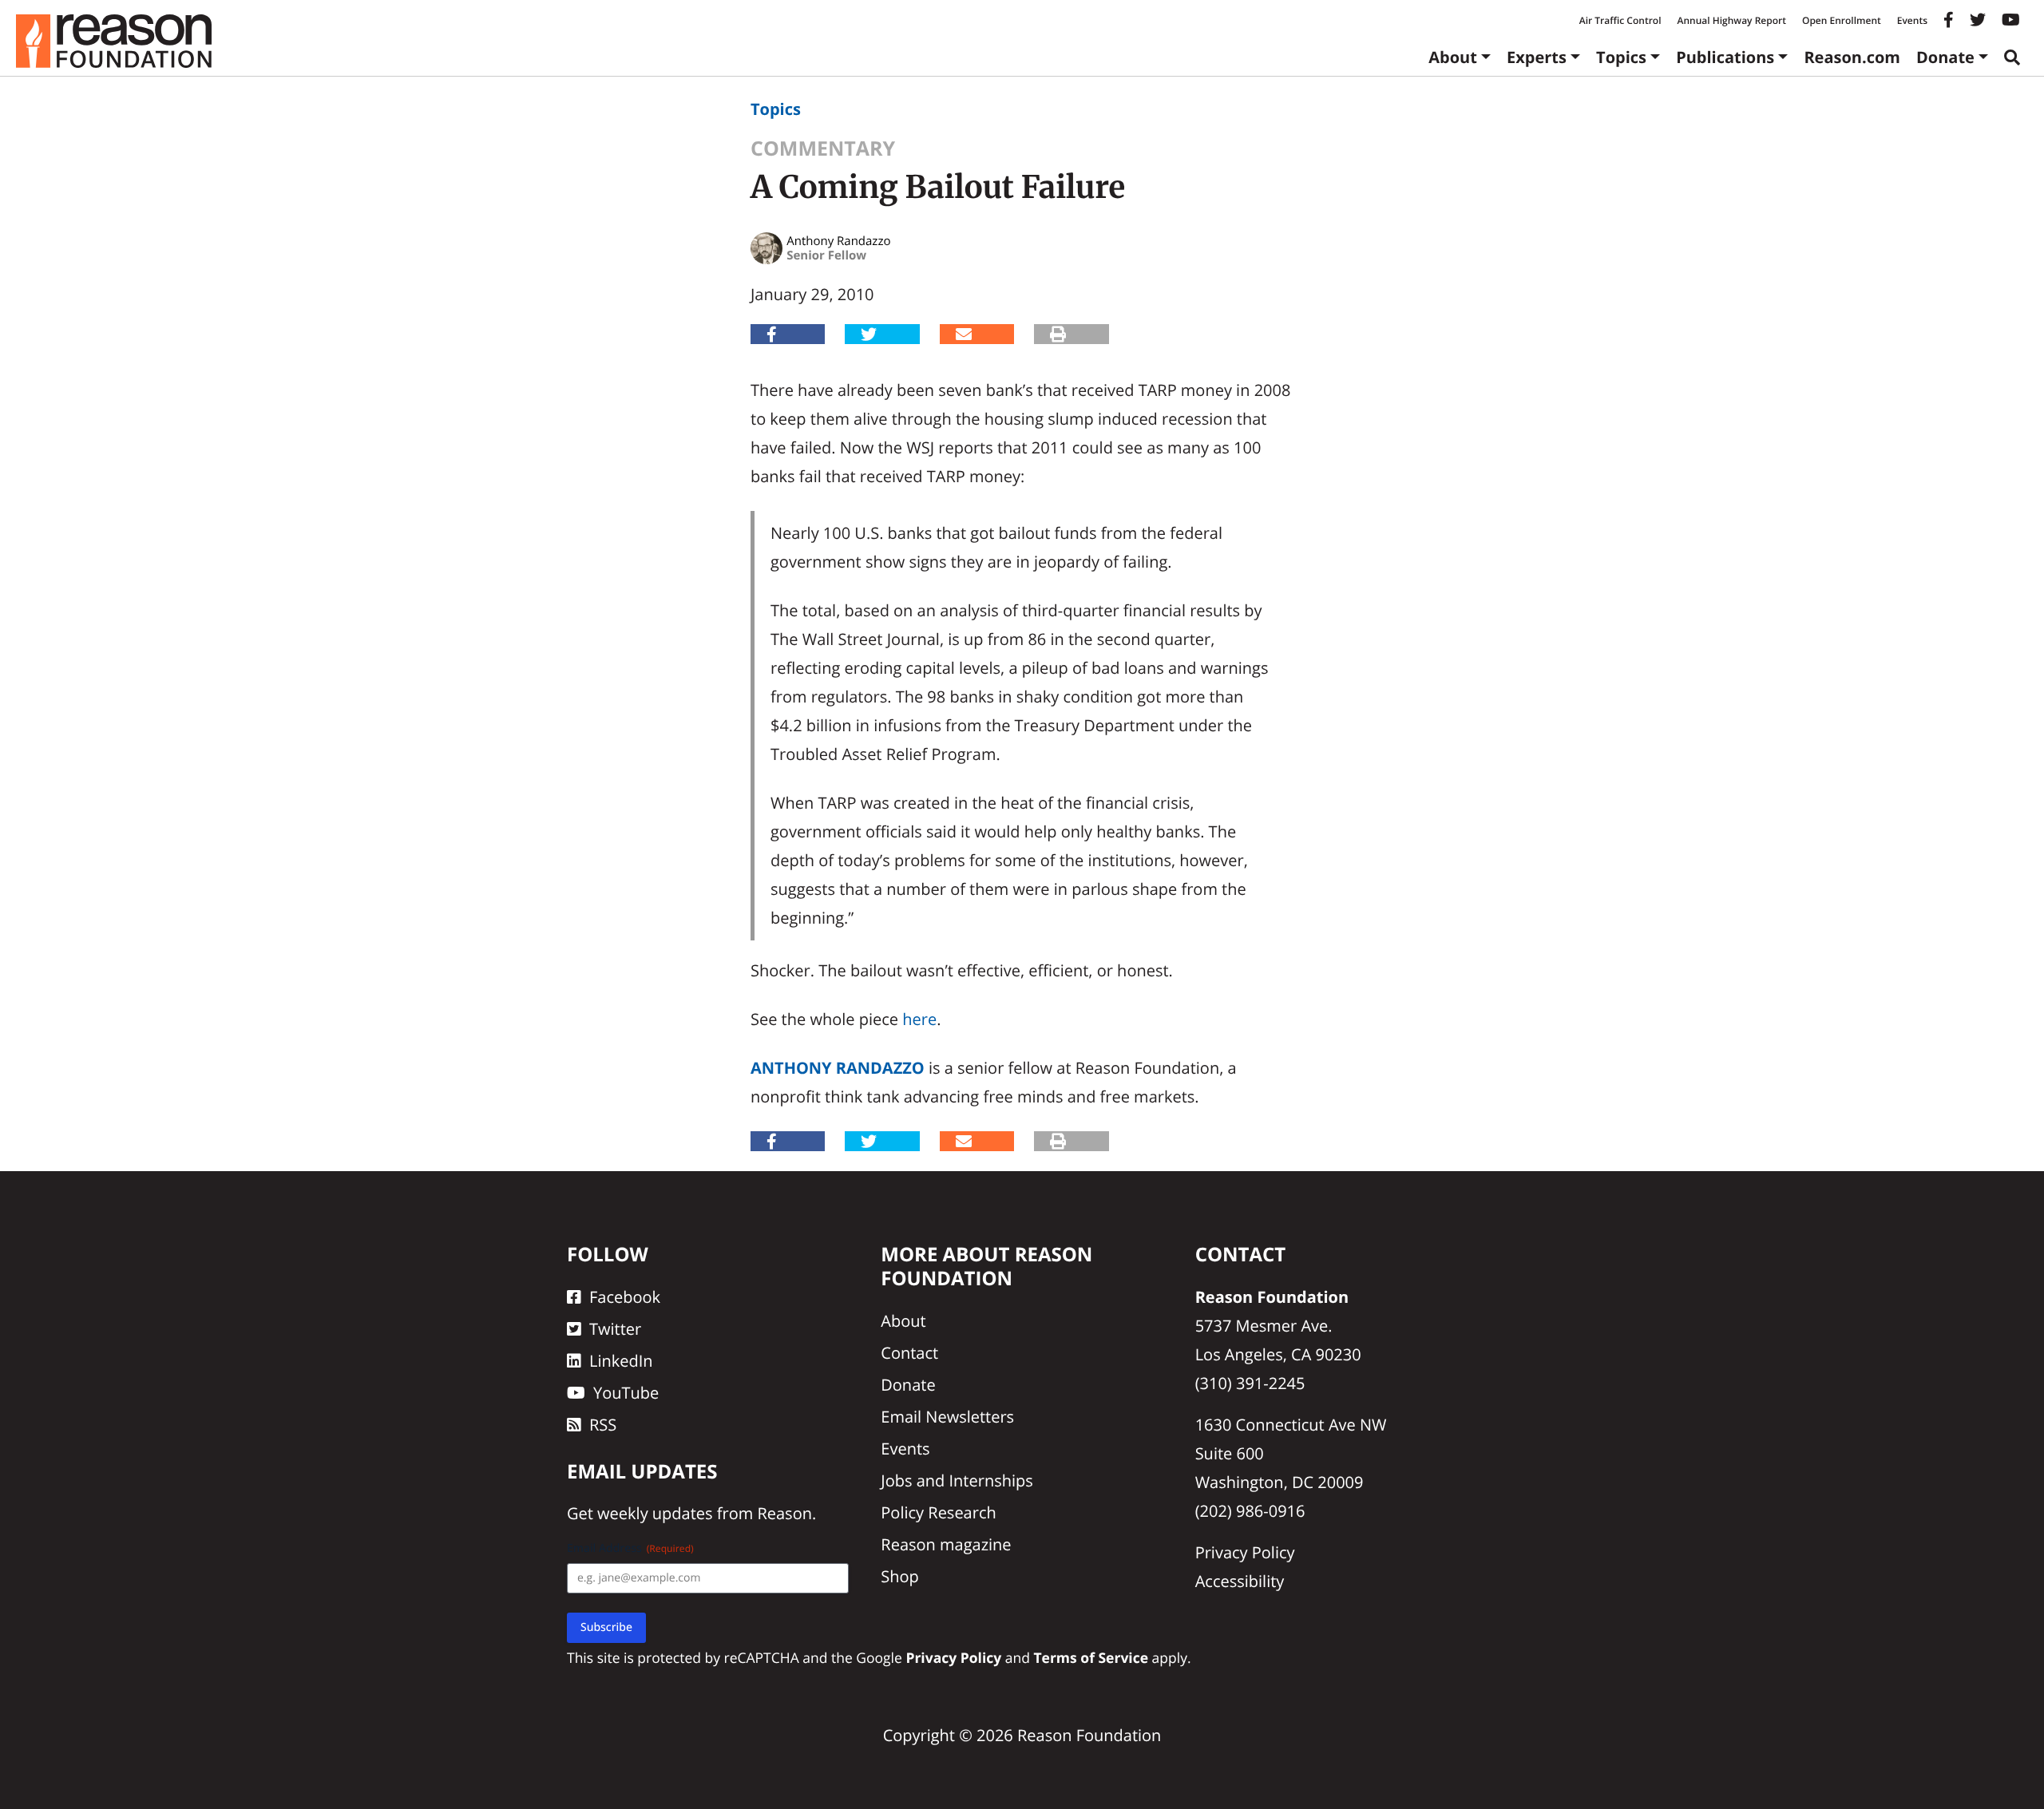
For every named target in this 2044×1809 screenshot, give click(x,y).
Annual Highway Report (1731, 20)
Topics (1621, 57)
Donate (1945, 57)
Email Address (630, 1548)
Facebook (625, 1297)
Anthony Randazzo (838, 1068)
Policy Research (938, 1512)
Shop (900, 1576)
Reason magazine (946, 1544)
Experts (1537, 57)
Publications (1725, 57)
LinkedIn (621, 1361)
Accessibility (1240, 1581)
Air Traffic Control (1620, 20)
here (919, 1019)
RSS (603, 1425)
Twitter (615, 1329)
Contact (909, 1353)
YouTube (626, 1393)
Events (1912, 20)
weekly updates (655, 1513)
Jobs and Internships (957, 1480)
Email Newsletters (947, 1417)
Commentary (823, 148)
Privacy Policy (1245, 1552)
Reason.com (1852, 57)
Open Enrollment (1842, 20)
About (1453, 57)
